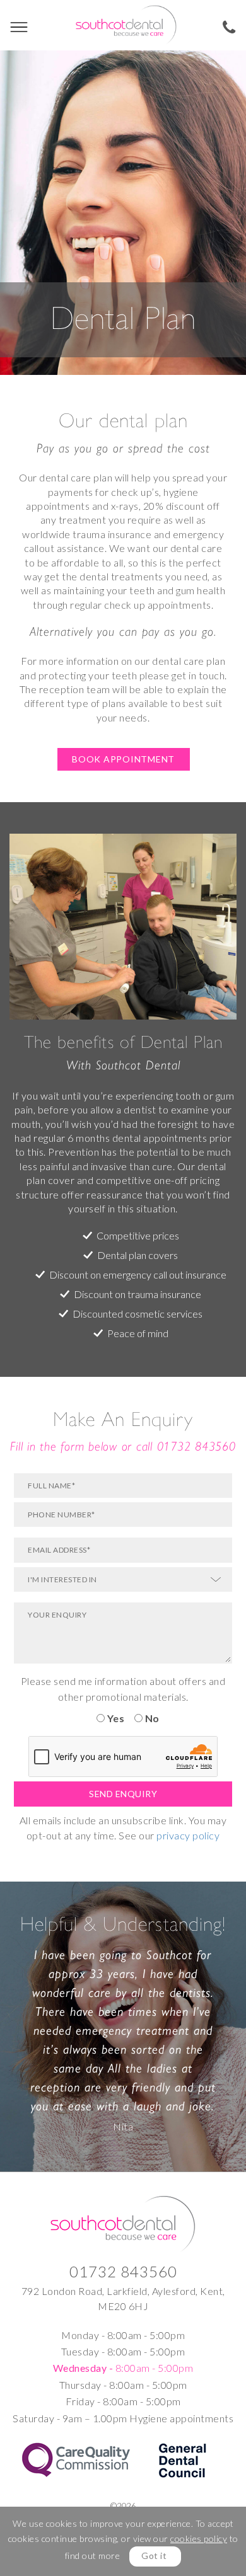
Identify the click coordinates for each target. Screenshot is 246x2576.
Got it (154, 2556)
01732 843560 (196, 1446)
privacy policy (188, 1835)
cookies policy (199, 2539)
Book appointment (123, 759)
